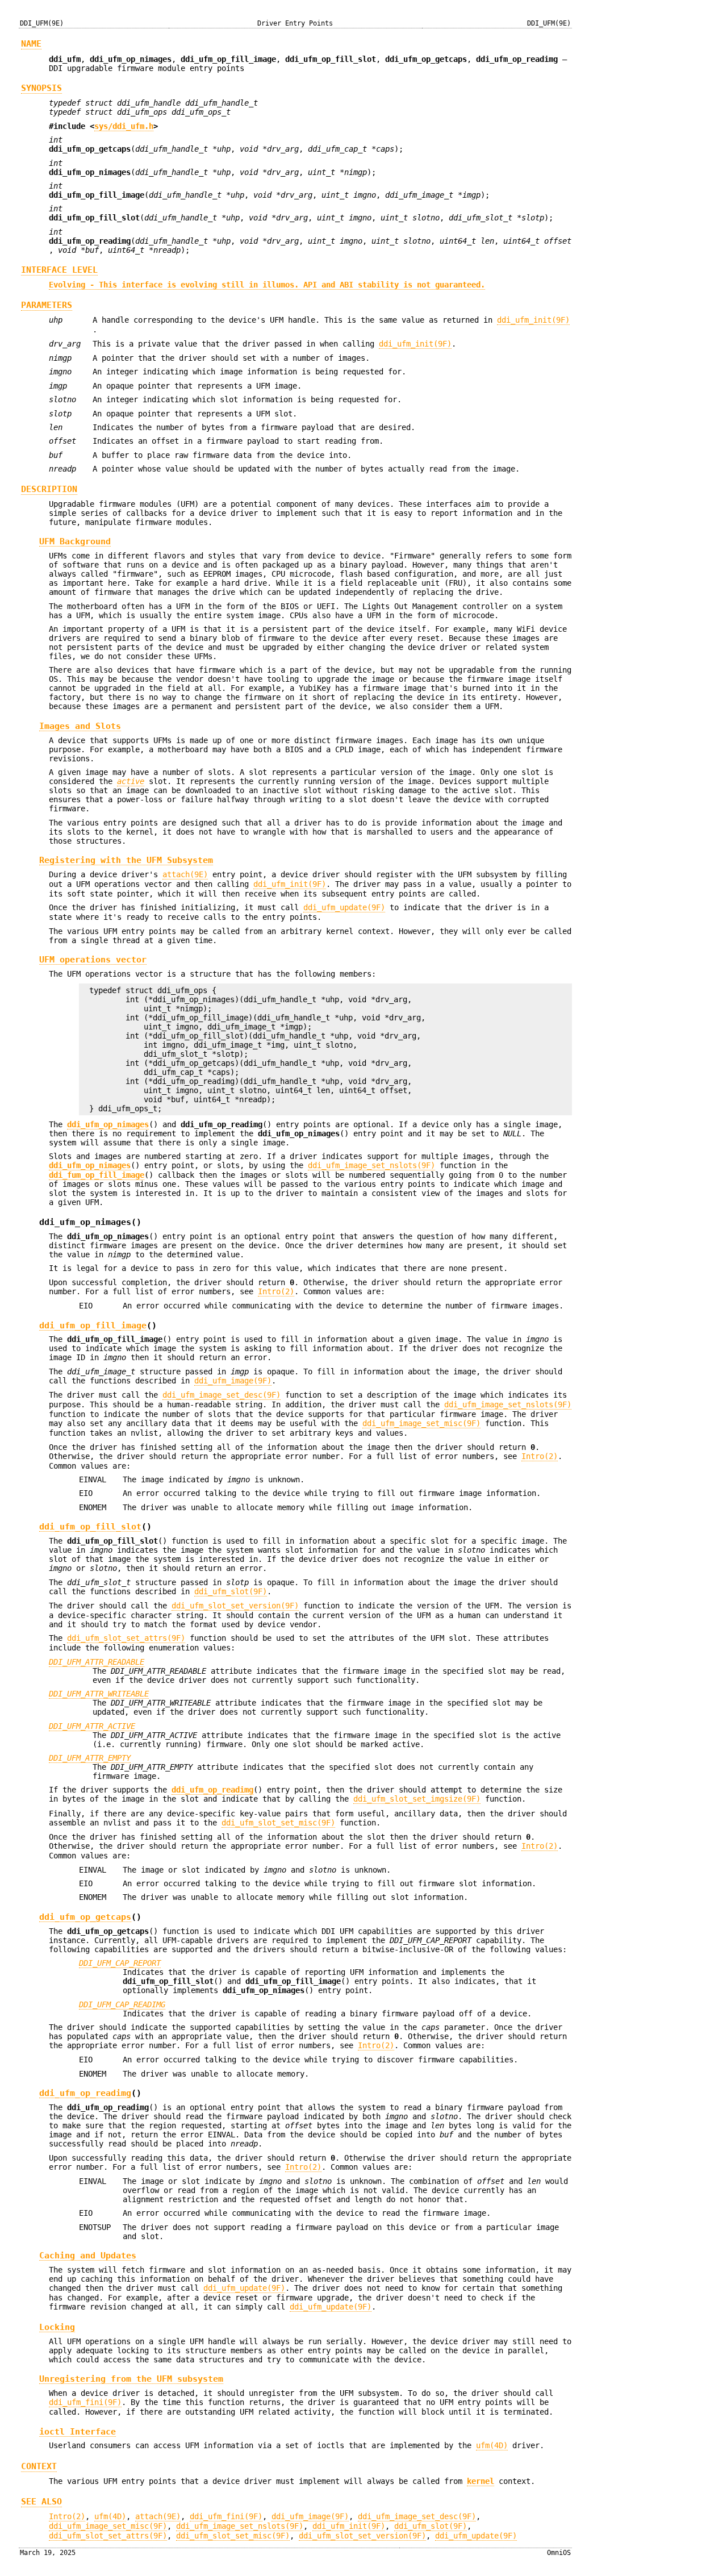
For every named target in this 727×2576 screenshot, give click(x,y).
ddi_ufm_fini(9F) (85, 2402)
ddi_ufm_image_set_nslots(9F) (371, 1165)
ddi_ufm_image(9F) (233, 1381)
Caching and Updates (88, 2255)
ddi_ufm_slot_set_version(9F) (235, 1606)
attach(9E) (185, 874)
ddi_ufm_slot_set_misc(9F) (278, 1823)
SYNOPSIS (41, 88)
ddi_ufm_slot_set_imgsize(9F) (417, 1799)
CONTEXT (39, 2466)
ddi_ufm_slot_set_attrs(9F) (126, 1638)
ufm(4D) (492, 2445)
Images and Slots (80, 726)
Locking (57, 2327)
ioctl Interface (78, 2431)
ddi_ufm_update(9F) (344, 907)
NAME (31, 44)
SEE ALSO (41, 2502)
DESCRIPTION (49, 489)
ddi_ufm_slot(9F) (231, 1591)
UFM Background (75, 541)
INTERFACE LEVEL (59, 270)
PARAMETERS (47, 305)
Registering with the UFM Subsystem (126, 860)
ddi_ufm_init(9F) (533, 320)
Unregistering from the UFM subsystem (131, 2379)
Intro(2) (276, 1291)
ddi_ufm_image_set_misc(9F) (421, 1423)
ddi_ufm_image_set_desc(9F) (222, 1395)
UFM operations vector (93, 959)
